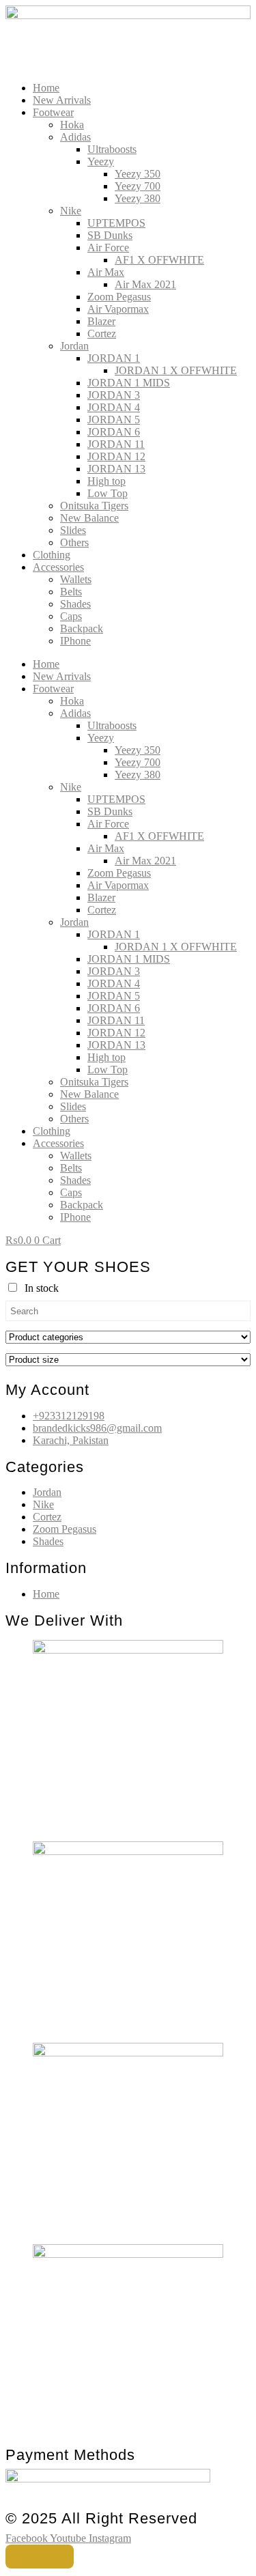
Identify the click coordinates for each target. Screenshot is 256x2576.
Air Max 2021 (145, 284)
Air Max (106, 272)
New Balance (89, 518)
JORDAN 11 (116, 444)
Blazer (101, 321)
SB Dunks (110, 235)
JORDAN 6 (114, 432)
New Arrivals (62, 100)
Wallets (76, 579)
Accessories (58, 567)
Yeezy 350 (138, 174)
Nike (71, 211)
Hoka (72, 125)
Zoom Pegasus (119, 297)
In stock (42, 1288)
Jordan (74, 346)
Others (74, 542)
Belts (71, 592)
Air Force (108, 247)
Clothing (52, 555)
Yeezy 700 (138, 186)
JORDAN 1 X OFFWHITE (176, 370)
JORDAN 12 (116, 456)
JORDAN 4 (114, 407)
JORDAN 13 (116, 469)
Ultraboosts (112, 149)
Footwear (53, 112)
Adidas (75, 137)
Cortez (102, 334)
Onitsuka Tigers (94, 506)
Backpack (82, 628)
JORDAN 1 (114, 358)
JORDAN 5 (114, 420)
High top (106, 481)
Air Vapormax (118, 309)
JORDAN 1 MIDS (129, 383)
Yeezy (101, 161)
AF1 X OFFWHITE (159, 260)
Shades (75, 604)
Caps (71, 616)
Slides (73, 530)
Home (46, 88)
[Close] (40, 2557)
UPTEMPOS (116, 223)
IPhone (75, 641)
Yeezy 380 (138, 198)
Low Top (108, 493)
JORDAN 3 (114, 395)
